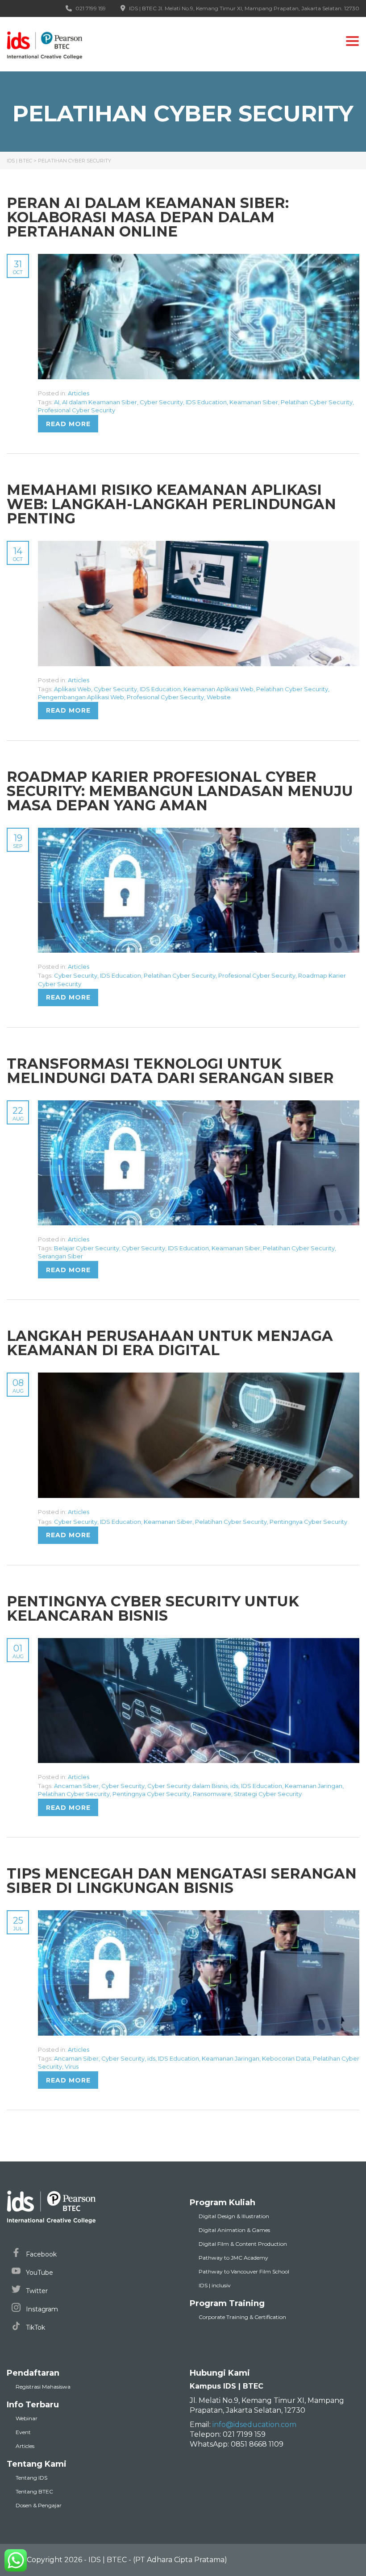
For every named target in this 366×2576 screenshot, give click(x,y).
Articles (79, 393)
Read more (68, 424)
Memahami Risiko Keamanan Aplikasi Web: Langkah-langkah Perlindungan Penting (171, 504)
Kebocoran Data (286, 2058)
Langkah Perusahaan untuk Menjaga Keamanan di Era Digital (170, 1343)
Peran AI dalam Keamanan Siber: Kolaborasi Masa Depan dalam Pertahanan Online (148, 217)
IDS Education (206, 402)
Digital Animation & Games (234, 2230)
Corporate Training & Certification (242, 2317)
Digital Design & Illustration (234, 2216)
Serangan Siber (60, 1256)
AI (57, 402)
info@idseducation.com (254, 2425)
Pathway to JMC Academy (233, 2258)
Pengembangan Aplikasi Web (81, 697)
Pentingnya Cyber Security (308, 1522)
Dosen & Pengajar (39, 2505)
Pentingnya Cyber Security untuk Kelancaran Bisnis (153, 1608)
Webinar (27, 2418)
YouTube (39, 2273)
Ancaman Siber (76, 1786)
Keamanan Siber (254, 402)
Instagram (41, 2309)
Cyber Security (161, 402)
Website (219, 697)
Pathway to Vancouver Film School (244, 2271)
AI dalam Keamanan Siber (100, 402)
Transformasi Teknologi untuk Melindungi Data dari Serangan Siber (170, 1071)
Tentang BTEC (34, 2491)
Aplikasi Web (73, 689)
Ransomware (212, 1794)
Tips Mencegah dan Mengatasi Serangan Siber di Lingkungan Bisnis (182, 1881)
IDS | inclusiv (215, 2285)
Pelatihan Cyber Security (317, 402)
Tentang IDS (31, 2478)
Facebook (40, 2254)
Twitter (36, 2291)
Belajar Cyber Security (87, 1248)
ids (234, 1786)
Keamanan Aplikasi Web (218, 689)
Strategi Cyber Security (268, 1794)
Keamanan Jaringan (314, 1786)
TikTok (35, 2327)
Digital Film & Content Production (243, 2244)
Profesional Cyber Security (77, 410)
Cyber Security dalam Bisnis (187, 1786)
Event (23, 2432)
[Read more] (199, 259)
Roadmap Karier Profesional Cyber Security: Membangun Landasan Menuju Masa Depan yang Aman (180, 791)
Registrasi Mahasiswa (43, 2387)
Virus (72, 2066)
